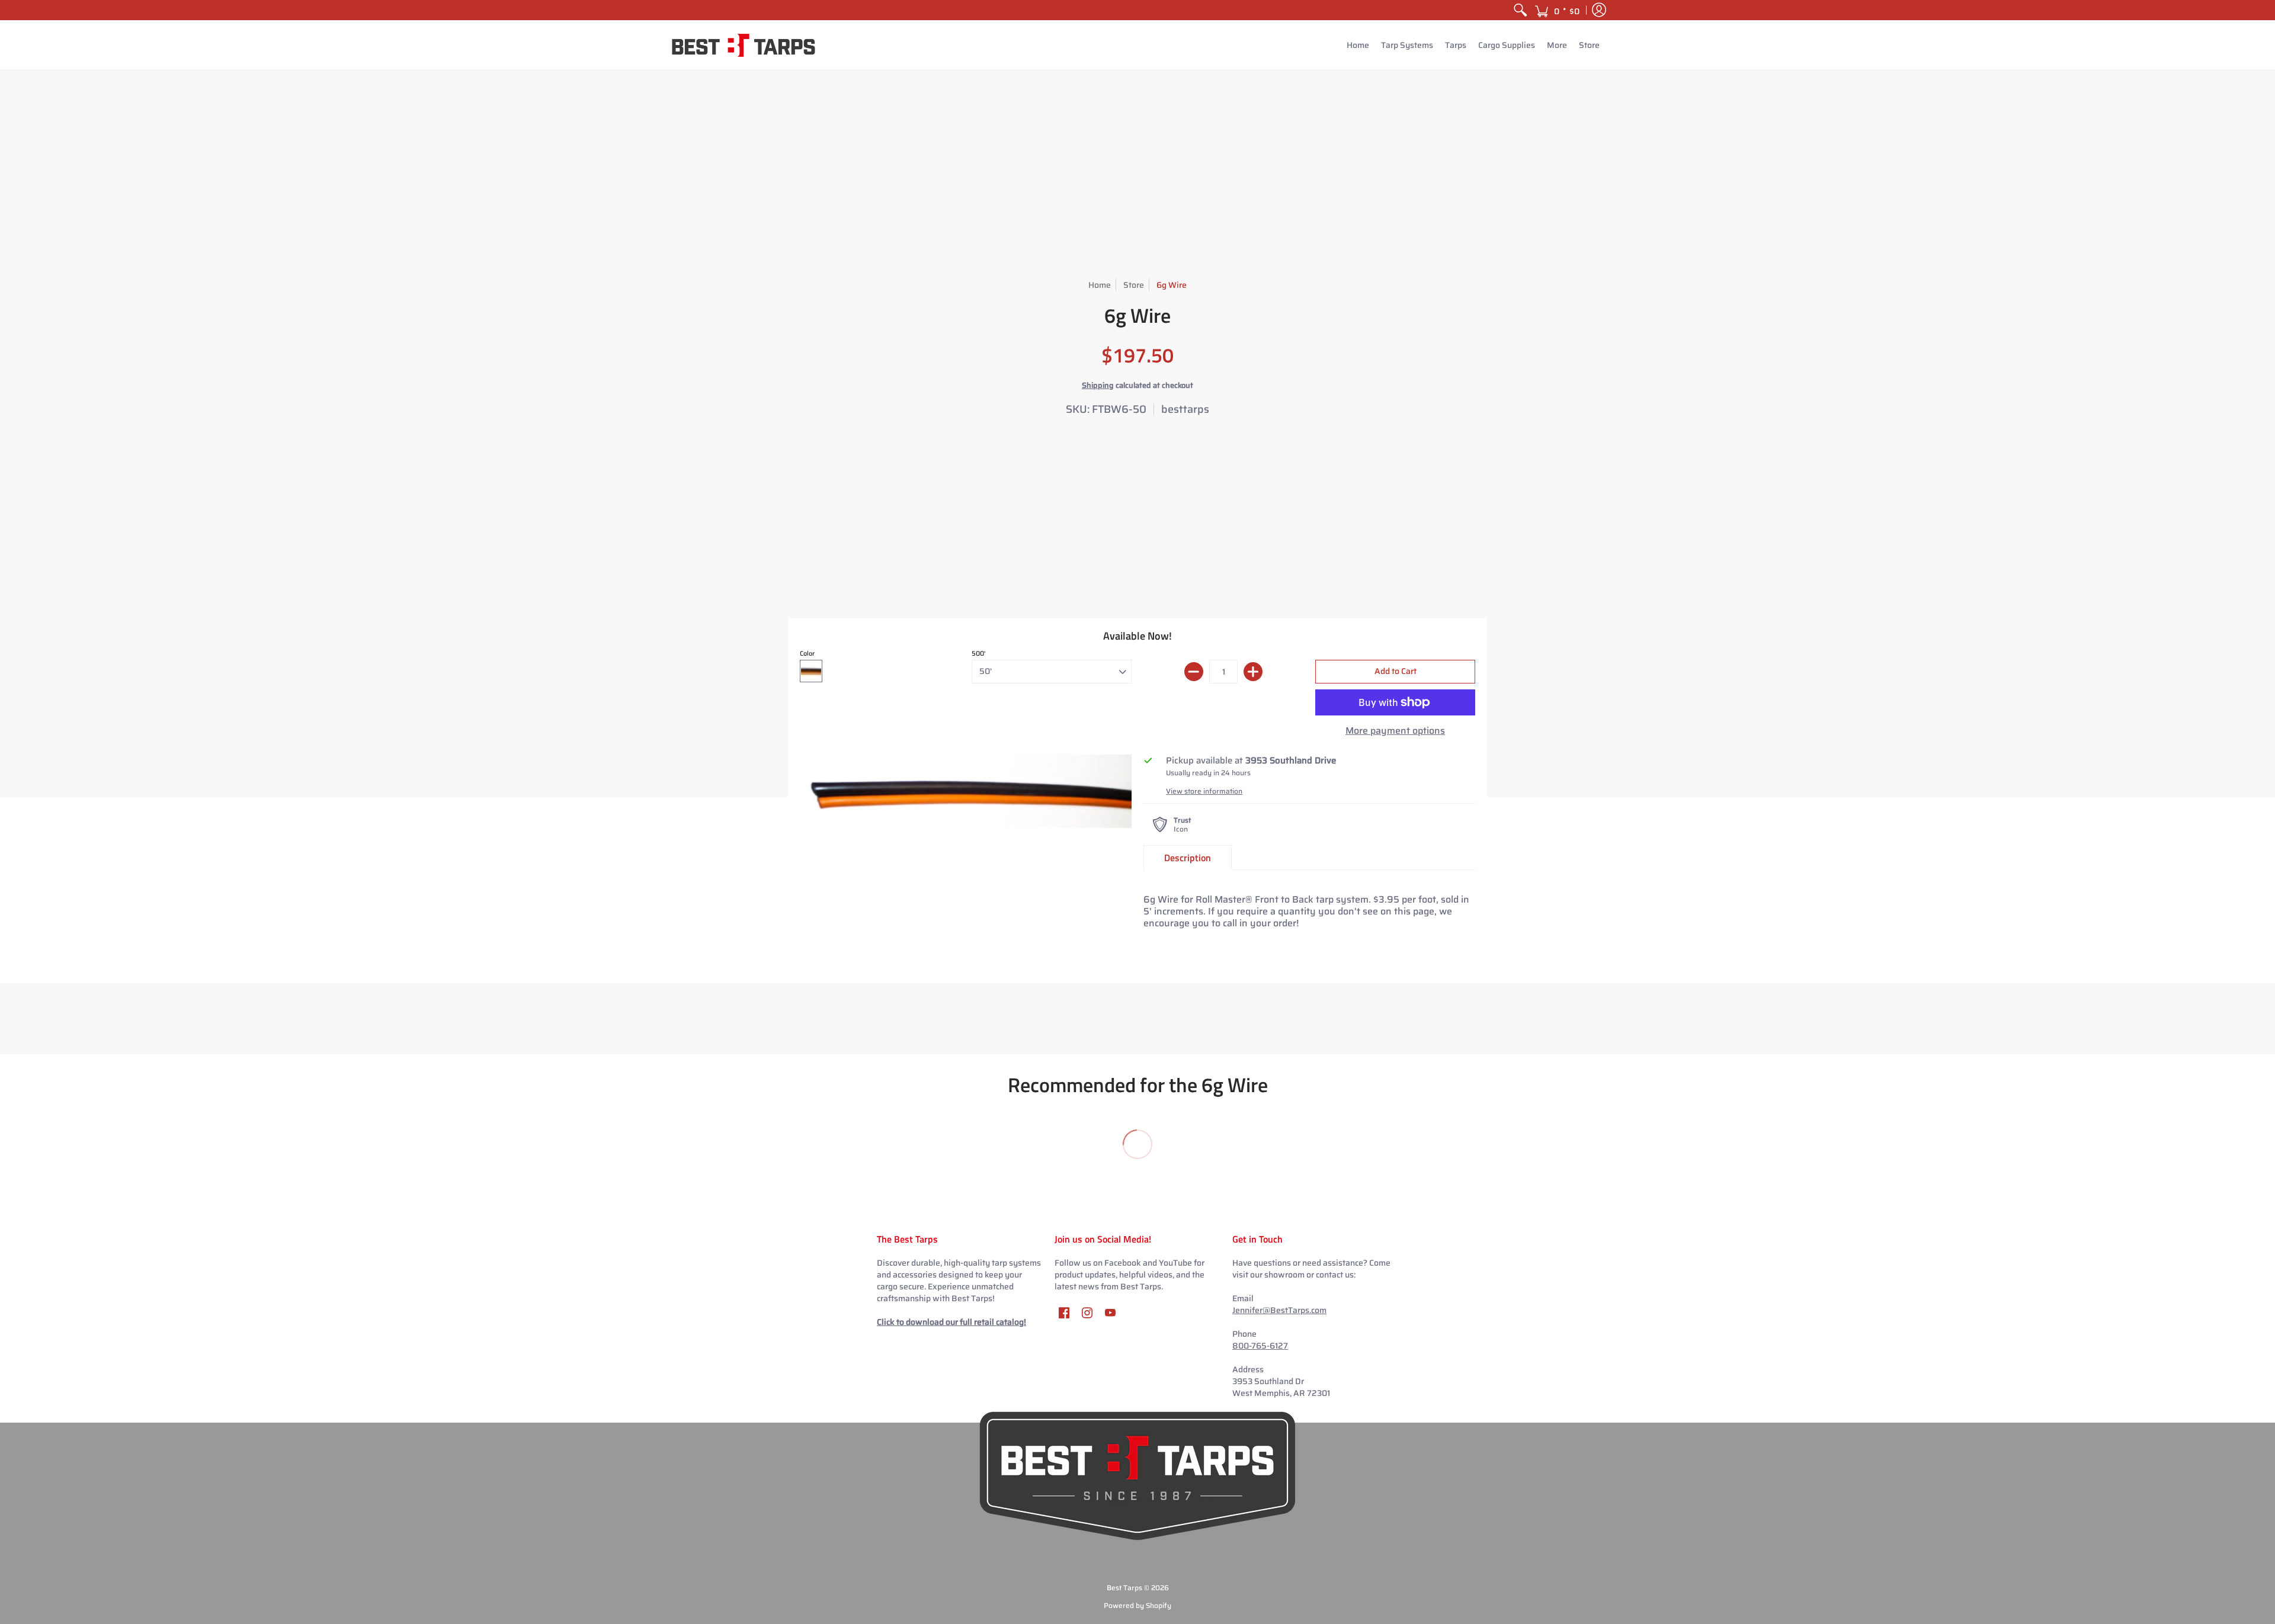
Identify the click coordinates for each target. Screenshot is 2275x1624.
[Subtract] (1194, 672)
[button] (1557, 10)
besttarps (1185, 409)
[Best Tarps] (744, 45)
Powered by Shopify (1137, 1605)
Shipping (1098, 385)
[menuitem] (1520, 10)
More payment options (1395, 731)
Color (807, 654)
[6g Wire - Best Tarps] (966, 791)
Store (1134, 285)
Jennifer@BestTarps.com (1279, 1310)
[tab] (1188, 858)
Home (1100, 285)
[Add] (1253, 672)
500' (979, 654)
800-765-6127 (1260, 1346)
